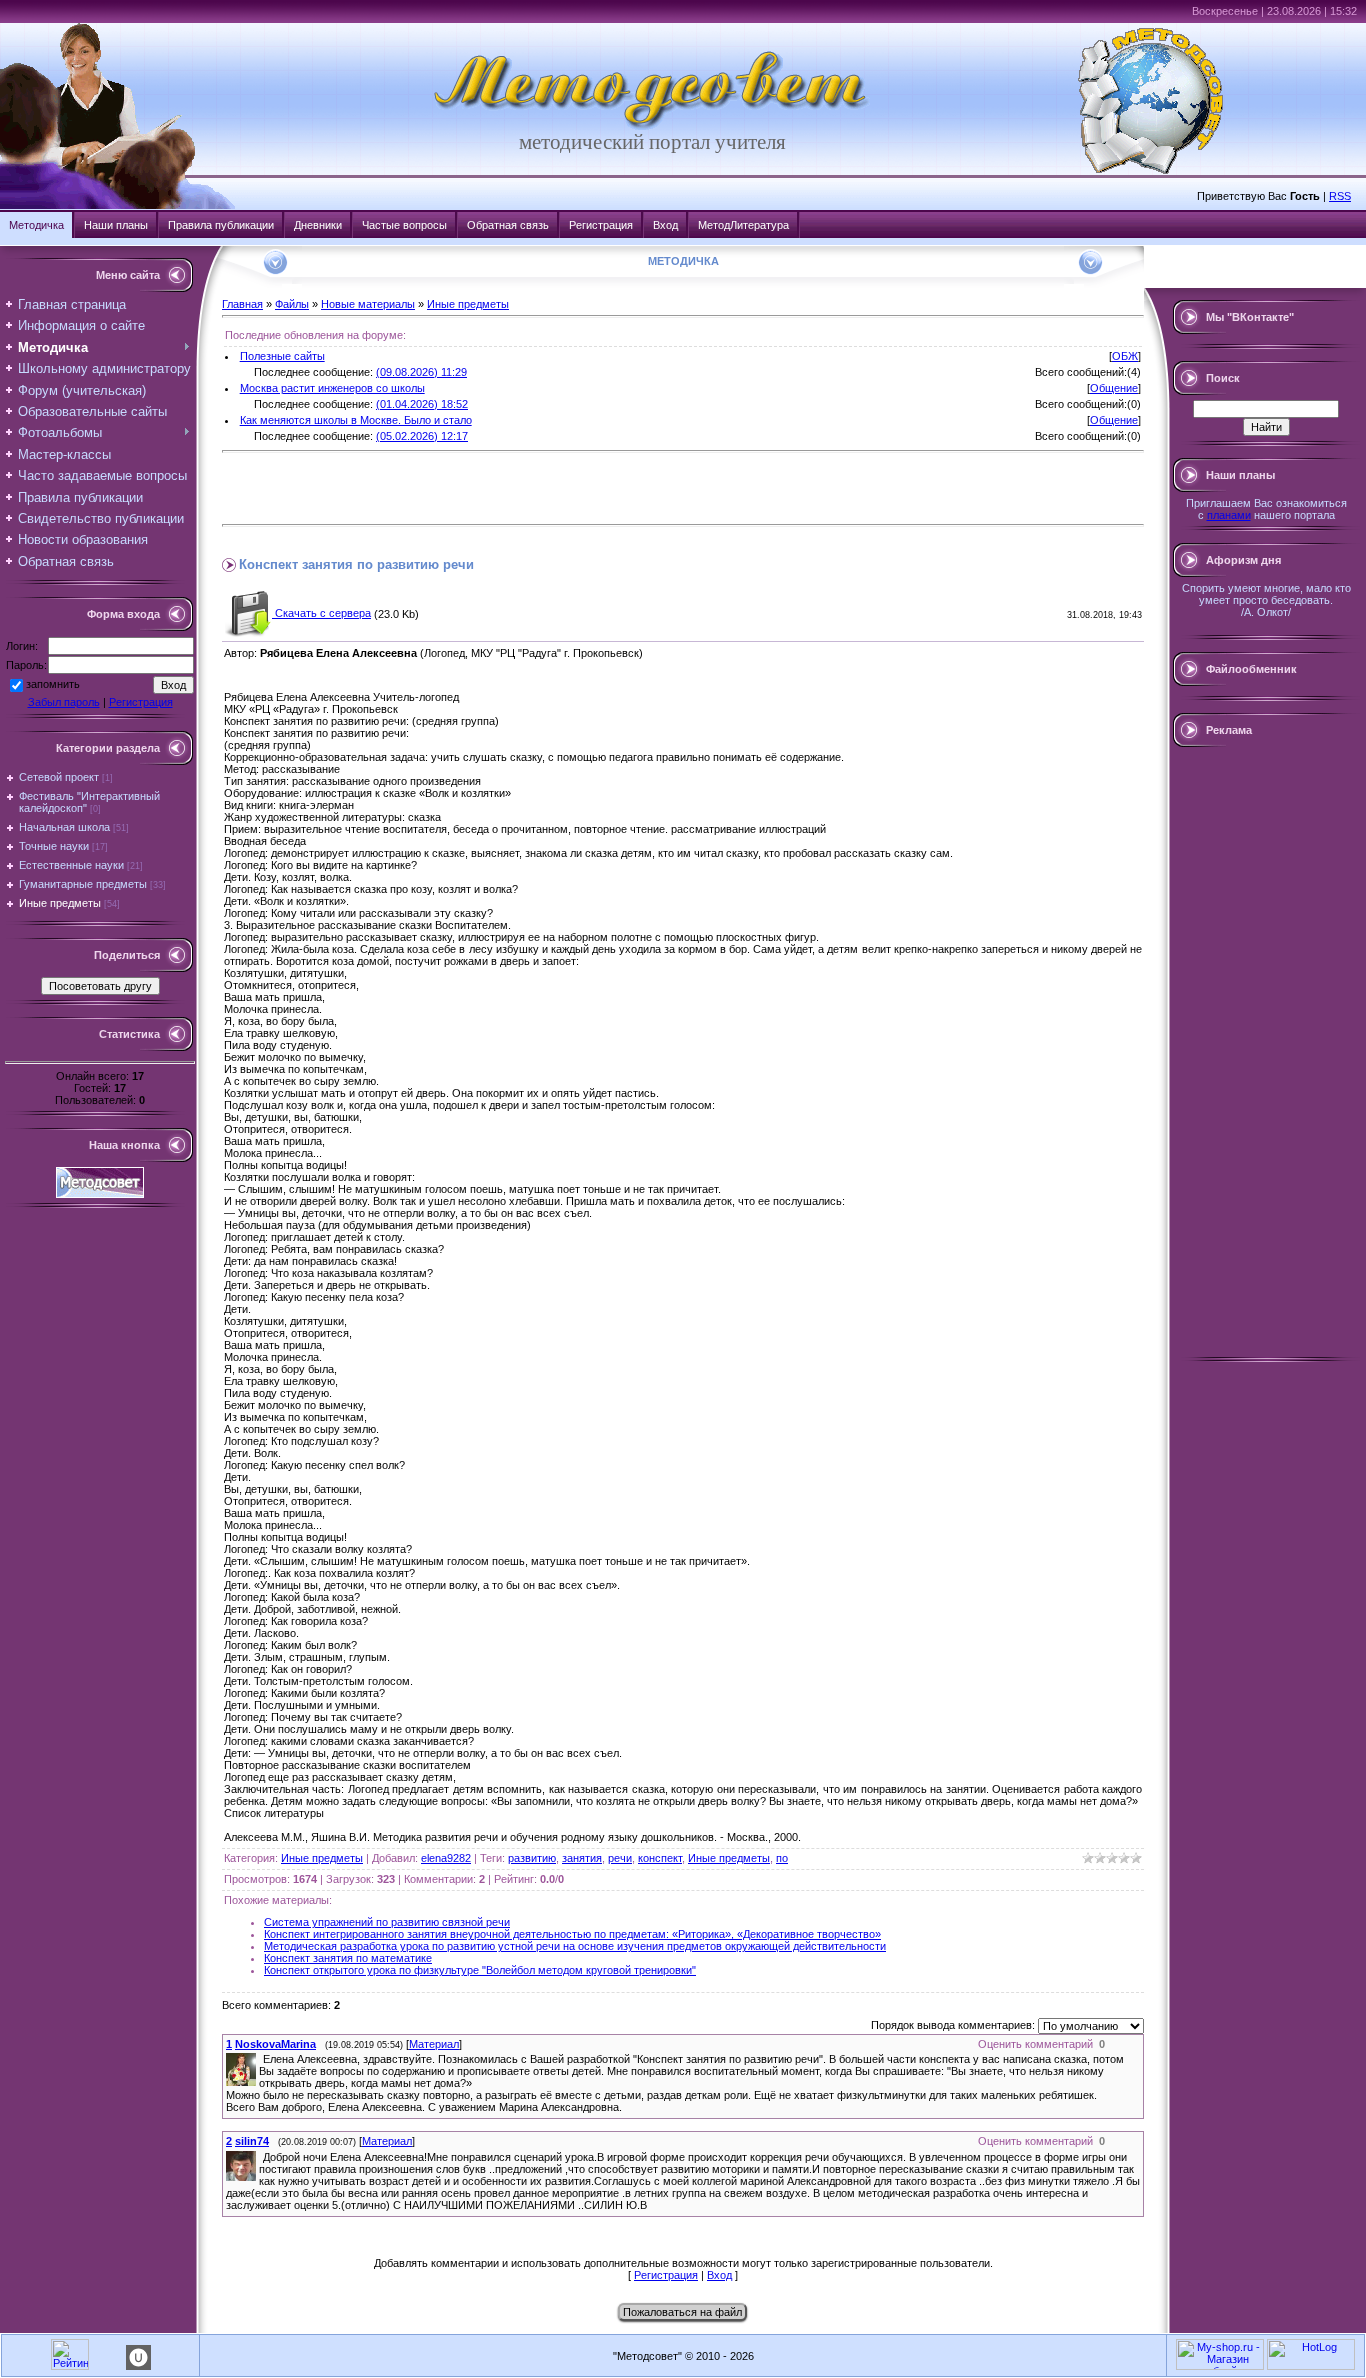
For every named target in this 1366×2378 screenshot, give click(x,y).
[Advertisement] (456, 488)
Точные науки (54, 846)
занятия (582, 1858)
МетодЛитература (743, 225)
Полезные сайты (282, 356)
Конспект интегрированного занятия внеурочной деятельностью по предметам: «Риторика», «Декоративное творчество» (572, 1934)
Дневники (318, 225)
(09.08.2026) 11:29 (421, 372)
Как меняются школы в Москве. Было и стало (356, 420)
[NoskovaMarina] (261, 2059)
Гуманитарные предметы (83, 884)
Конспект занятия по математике (348, 1958)
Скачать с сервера (321, 613)
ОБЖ (1125, 356)
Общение (1114, 388)
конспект (660, 1858)
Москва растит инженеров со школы (332, 388)
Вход (665, 225)
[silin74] (261, 2157)
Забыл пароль (64, 702)
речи (620, 1858)
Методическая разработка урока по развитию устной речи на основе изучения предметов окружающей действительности (575, 1946)
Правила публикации (221, 225)
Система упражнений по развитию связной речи (387, 1922)
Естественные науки (71, 865)
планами (1229, 515)
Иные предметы (60, 903)
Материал (434, 2044)
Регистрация (601, 225)
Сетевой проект (59, 777)
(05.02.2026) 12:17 (422, 436)
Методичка (36, 225)
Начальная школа (64, 827)
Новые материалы (368, 304)
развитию (532, 1858)
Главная (242, 304)
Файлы (292, 304)
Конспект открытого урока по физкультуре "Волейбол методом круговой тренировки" (480, 1970)
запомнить (53, 684)
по (782, 1858)
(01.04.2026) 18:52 (422, 404)
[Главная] (652, 126)
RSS (1340, 196)
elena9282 (446, 1858)
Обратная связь (508, 225)
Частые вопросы (404, 225)
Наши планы (116, 225)
